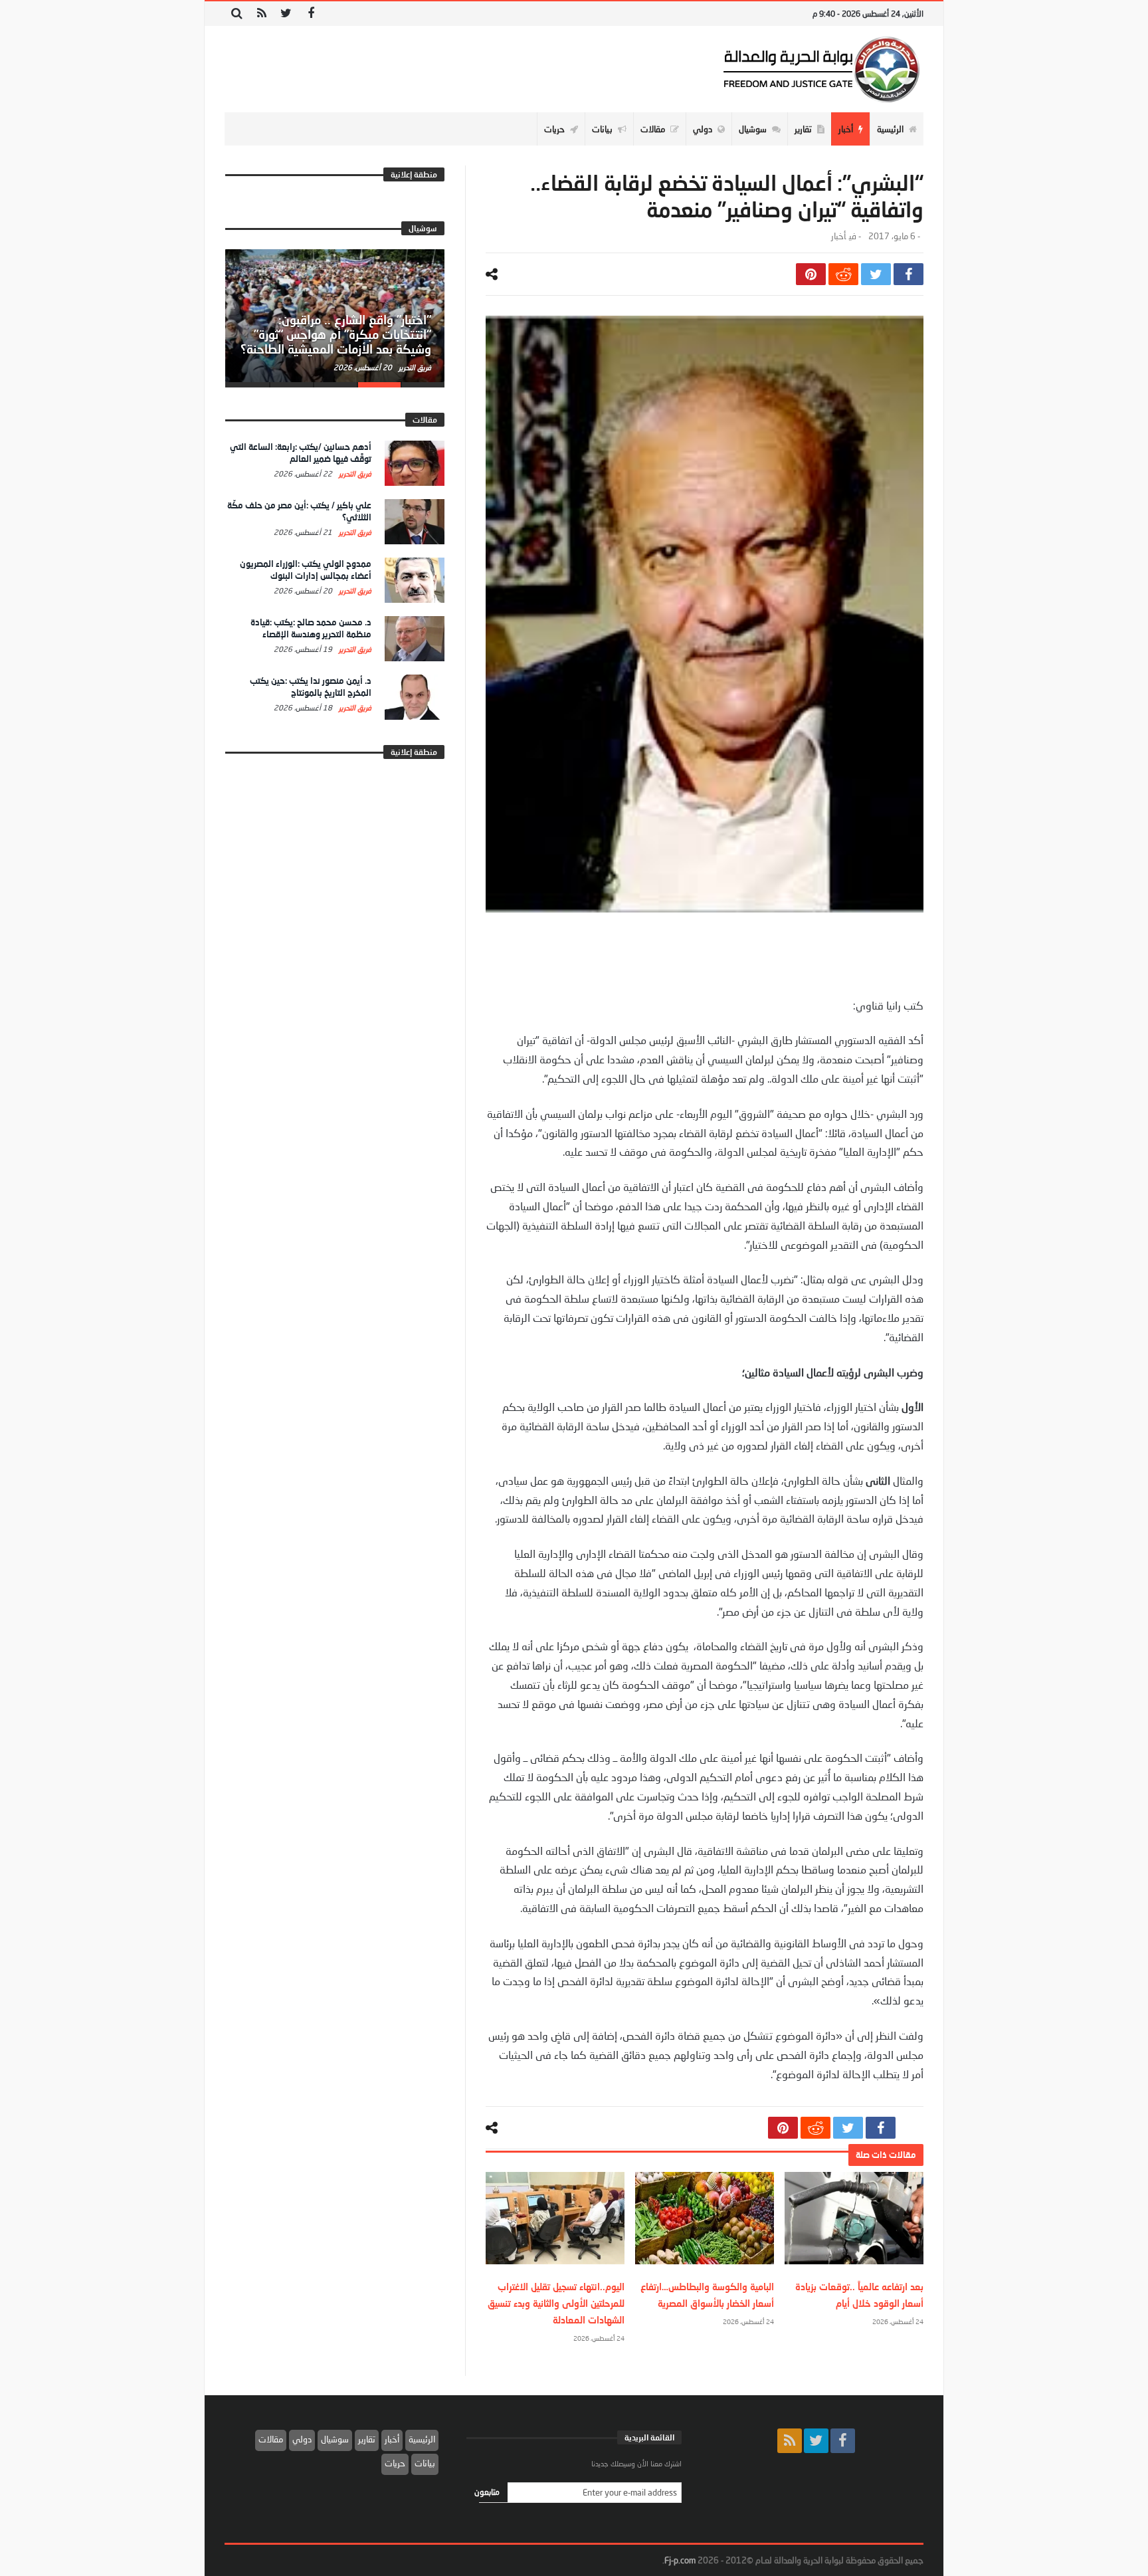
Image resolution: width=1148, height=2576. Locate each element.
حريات (395, 2463)
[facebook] (909, 274)
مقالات (271, 2439)
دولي (302, 2439)
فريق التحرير (414, 367)
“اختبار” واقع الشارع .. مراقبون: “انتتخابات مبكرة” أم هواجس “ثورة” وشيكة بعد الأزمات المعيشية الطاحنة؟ (336, 334)
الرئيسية (422, 2439)
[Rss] (261, 14)
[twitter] (876, 274)
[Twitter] (286, 14)
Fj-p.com (680, 2560)
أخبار (838, 236)
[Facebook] (311, 14)
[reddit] (843, 274)
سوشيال (335, 2439)
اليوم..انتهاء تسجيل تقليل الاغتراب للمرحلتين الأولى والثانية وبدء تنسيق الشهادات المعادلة (556, 2303)
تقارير (367, 2439)
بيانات (425, 2463)
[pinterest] (811, 274)
